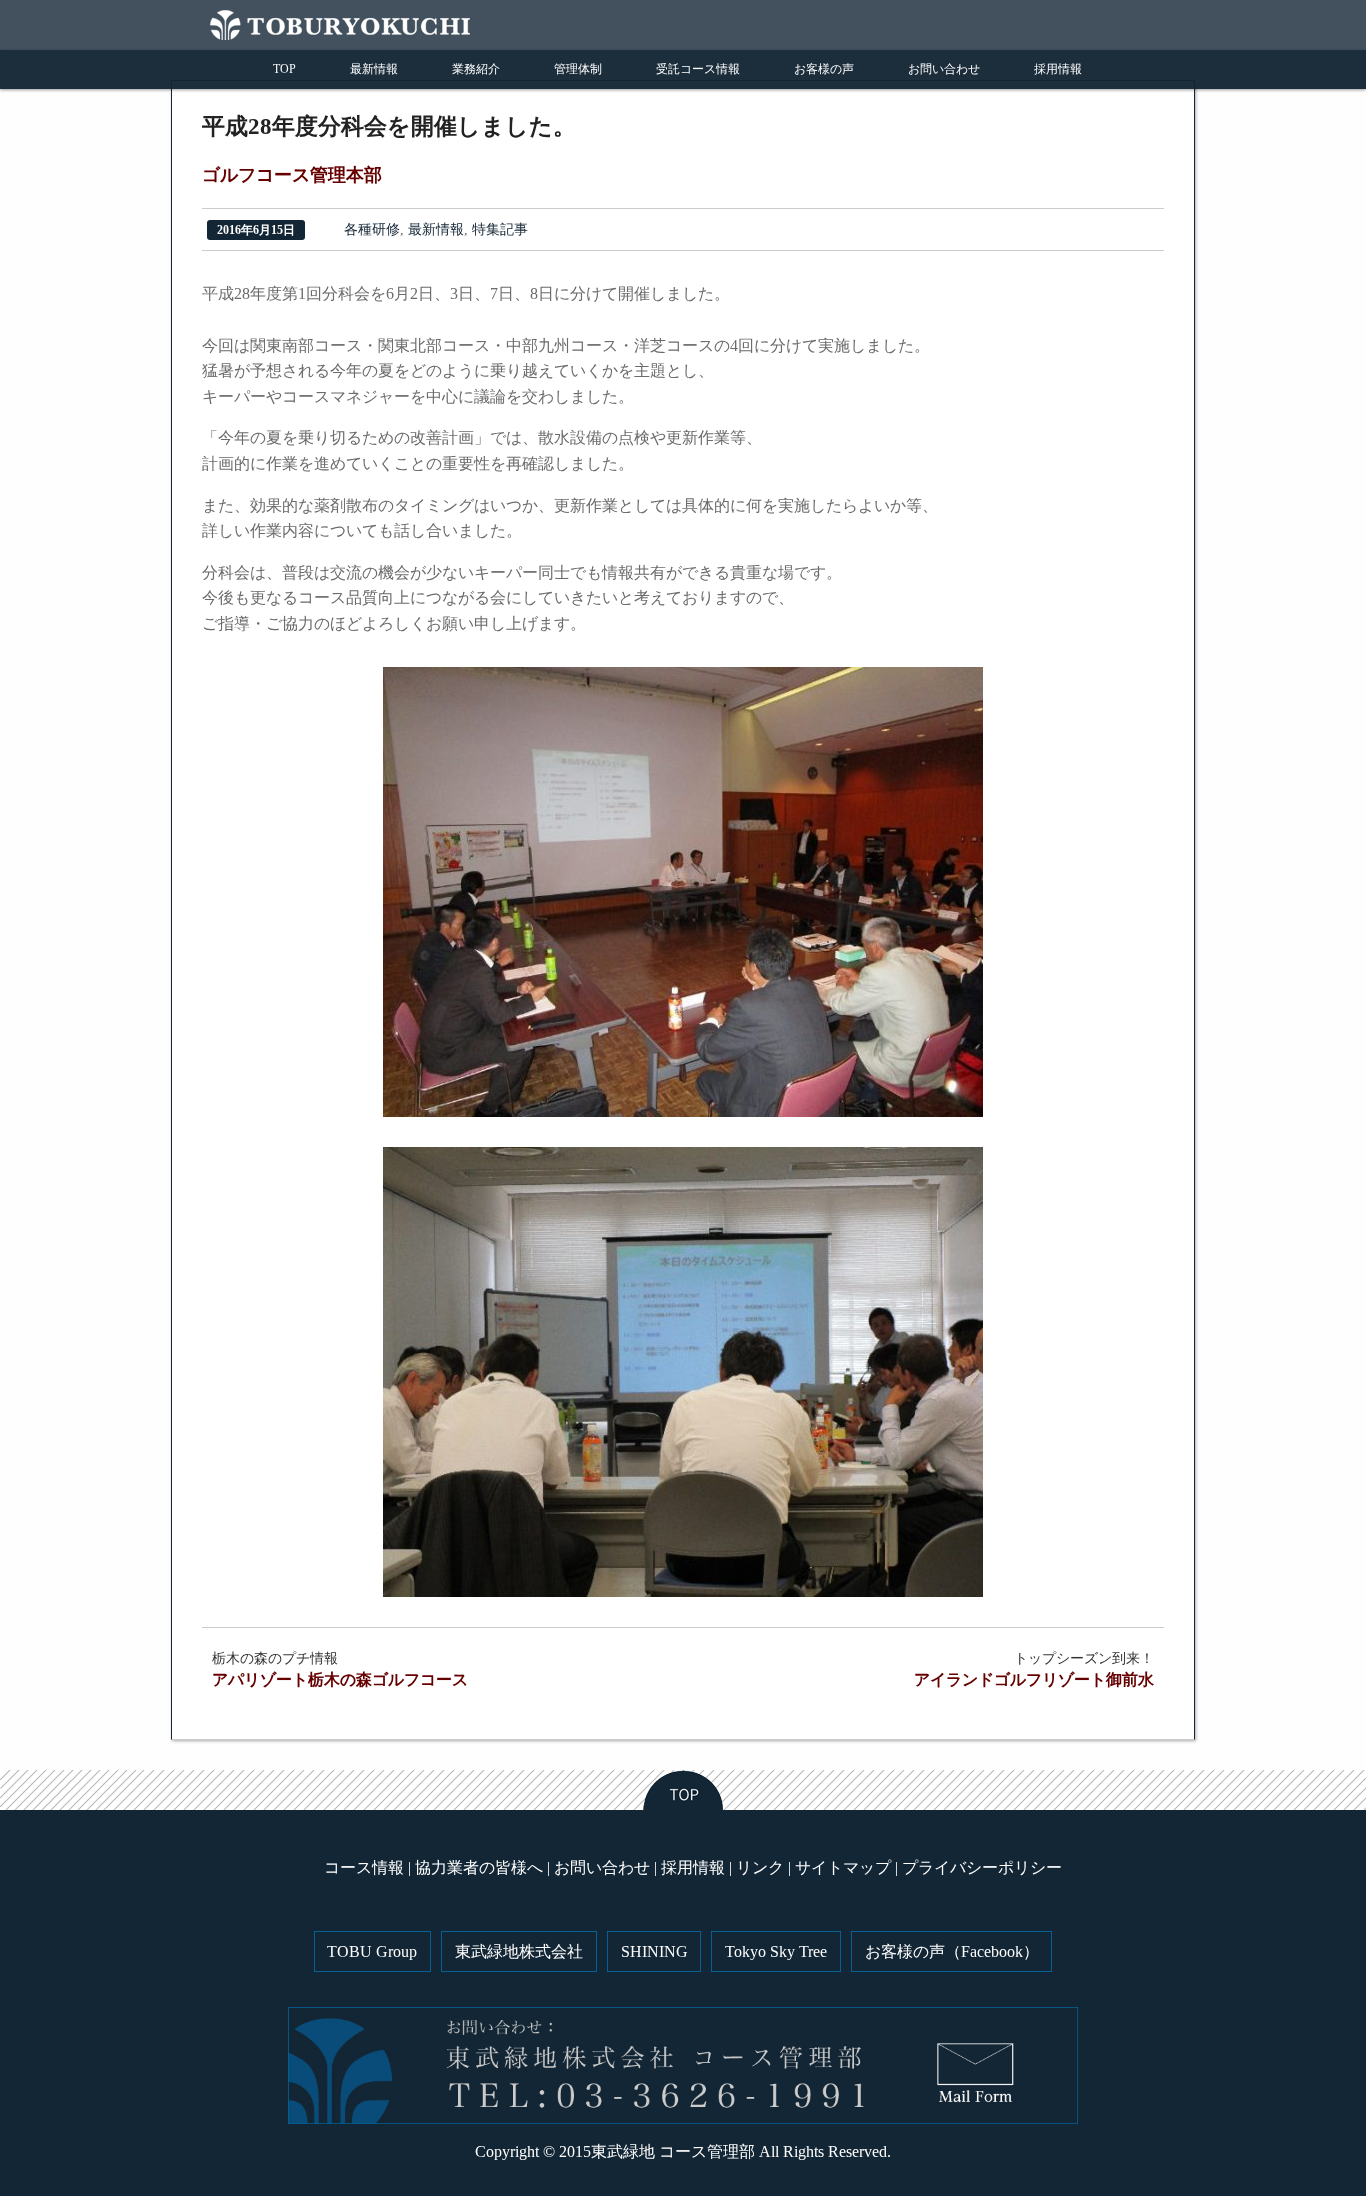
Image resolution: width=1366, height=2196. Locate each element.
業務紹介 (476, 69)
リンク (760, 1867)
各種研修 (372, 229)
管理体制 (578, 69)
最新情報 (374, 69)
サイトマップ (843, 1867)
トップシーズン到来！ (1034, 1669)
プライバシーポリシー (982, 1867)
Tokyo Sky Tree (776, 1951)
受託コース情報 (698, 69)
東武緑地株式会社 (519, 1951)
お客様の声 (824, 69)
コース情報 (364, 1867)
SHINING (654, 1951)
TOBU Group (372, 1951)
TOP (284, 69)
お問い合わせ (944, 69)
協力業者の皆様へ (479, 1867)
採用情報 (1058, 69)
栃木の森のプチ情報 (340, 1669)
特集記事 (500, 229)
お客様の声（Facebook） (952, 1951)
